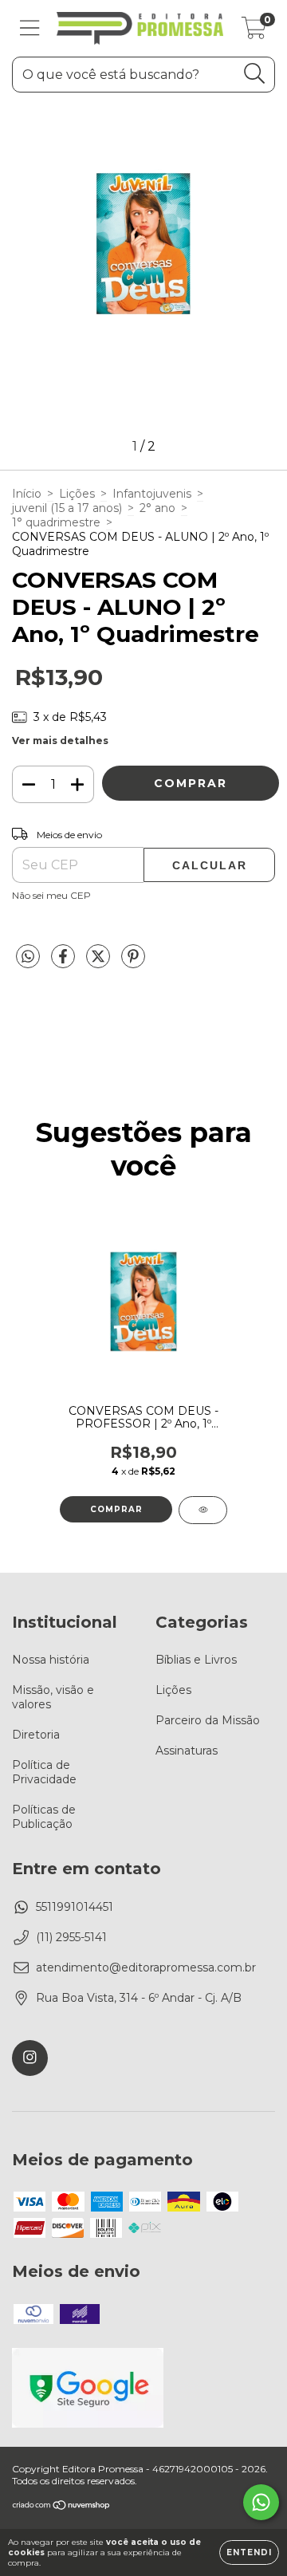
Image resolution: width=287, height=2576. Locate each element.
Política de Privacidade (44, 1772)
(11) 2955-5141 (71, 1937)
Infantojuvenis (152, 494)
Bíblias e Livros (196, 1660)
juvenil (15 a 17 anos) (67, 508)
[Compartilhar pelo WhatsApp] (28, 957)
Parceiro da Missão (208, 1720)
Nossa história (51, 1660)
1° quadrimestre (56, 522)
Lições (77, 494)
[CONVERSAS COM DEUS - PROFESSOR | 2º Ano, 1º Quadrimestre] (203, 1510)
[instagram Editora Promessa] (30, 2058)
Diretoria (36, 1735)
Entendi (249, 2552)
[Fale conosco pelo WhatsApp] (261, 2502)
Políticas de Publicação (44, 1817)
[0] (254, 33)
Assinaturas (187, 1751)
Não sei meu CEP (51, 895)
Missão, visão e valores (53, 1697)
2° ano (157, 508)
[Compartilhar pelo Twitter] (100, 963)
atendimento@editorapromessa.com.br (146, 1967)
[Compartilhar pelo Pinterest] (133, 963)
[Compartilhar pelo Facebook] (65, 963)
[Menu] (30, 28)
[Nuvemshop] (62, 2507)
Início (27, 494)
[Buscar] (255, 74)
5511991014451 (75, 1907)
